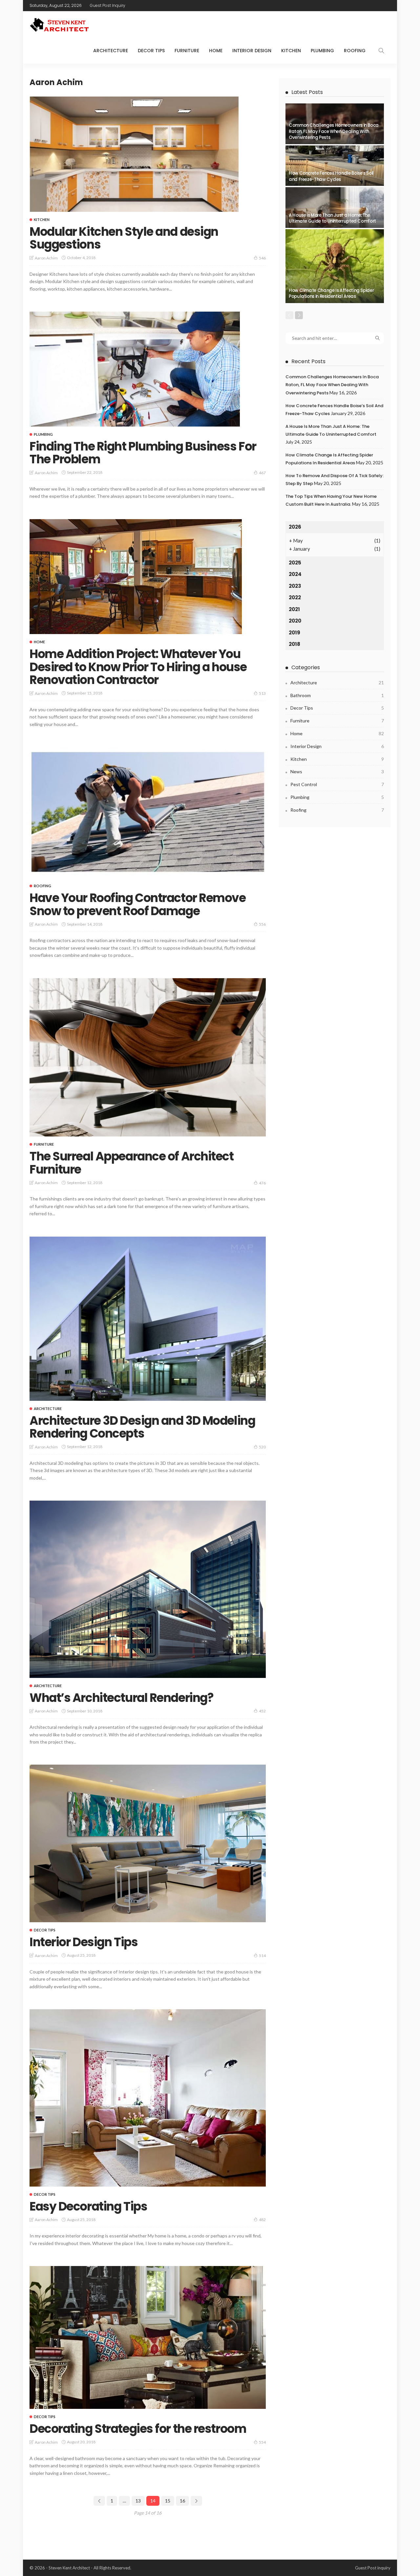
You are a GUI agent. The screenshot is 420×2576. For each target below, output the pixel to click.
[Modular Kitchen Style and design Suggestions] (134, 154)
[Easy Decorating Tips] (148, 2098)
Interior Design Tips (84, 1942)
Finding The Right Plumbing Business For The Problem (143, 453)
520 (262, 1447)
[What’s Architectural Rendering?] (148, 1589)
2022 (295, 597)
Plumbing (322, 51)
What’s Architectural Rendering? (121, 1698)
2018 (294, 644)
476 (262, 1183)
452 (262, 1711)
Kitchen (291, 51)
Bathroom (337, 695)
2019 (294, 633)
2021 (294, 609)
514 (262, 1956)
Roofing (355, 51)
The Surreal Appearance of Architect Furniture (132, 1163)
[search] (381, 51)
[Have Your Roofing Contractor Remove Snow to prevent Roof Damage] (148, 813)
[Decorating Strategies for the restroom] (148, 2337)
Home (216, 51)
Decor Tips (151, 51)
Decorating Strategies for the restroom (138, 2429)
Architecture (111, 51)
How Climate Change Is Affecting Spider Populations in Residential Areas (331, 293)
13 (138, 2501)
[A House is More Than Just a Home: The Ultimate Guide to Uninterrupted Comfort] (335, 208)
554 (262, 2442)
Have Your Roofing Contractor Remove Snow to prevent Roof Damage (138, 904)
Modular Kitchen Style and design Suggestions (124, 238)
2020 (295, 621)
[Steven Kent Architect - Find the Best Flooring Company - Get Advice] (60, 24)
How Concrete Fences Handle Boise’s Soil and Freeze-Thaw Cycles (331, 176)
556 (262, 924)
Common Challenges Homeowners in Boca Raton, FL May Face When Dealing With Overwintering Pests (334, 131)
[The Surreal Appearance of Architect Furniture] (148, 1057)
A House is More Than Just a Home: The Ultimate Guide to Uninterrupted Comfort (332, 218)
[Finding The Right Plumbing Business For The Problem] (135, 369)
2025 (295, 563)
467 (262, 473)
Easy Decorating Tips (88, 2206)
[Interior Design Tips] (148, 1843)
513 (262, 693)
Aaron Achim (46, 258)
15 (168, 2501)
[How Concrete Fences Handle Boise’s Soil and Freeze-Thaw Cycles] (335, 166)
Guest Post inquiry (108, 5)
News (337, 771)
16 (182, 2501)
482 (262, 2220)
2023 (295, 586)
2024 (295, 574)
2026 (295, 527)
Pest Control (337, 784)
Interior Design (252, 51)
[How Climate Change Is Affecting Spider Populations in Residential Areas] (335, 266)
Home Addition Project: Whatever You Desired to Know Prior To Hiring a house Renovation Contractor (138, 667)
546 (262, 258)
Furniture (187, 51)
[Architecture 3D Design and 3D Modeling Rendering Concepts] (148, 1319)
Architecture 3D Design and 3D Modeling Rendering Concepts (142, 1427)
